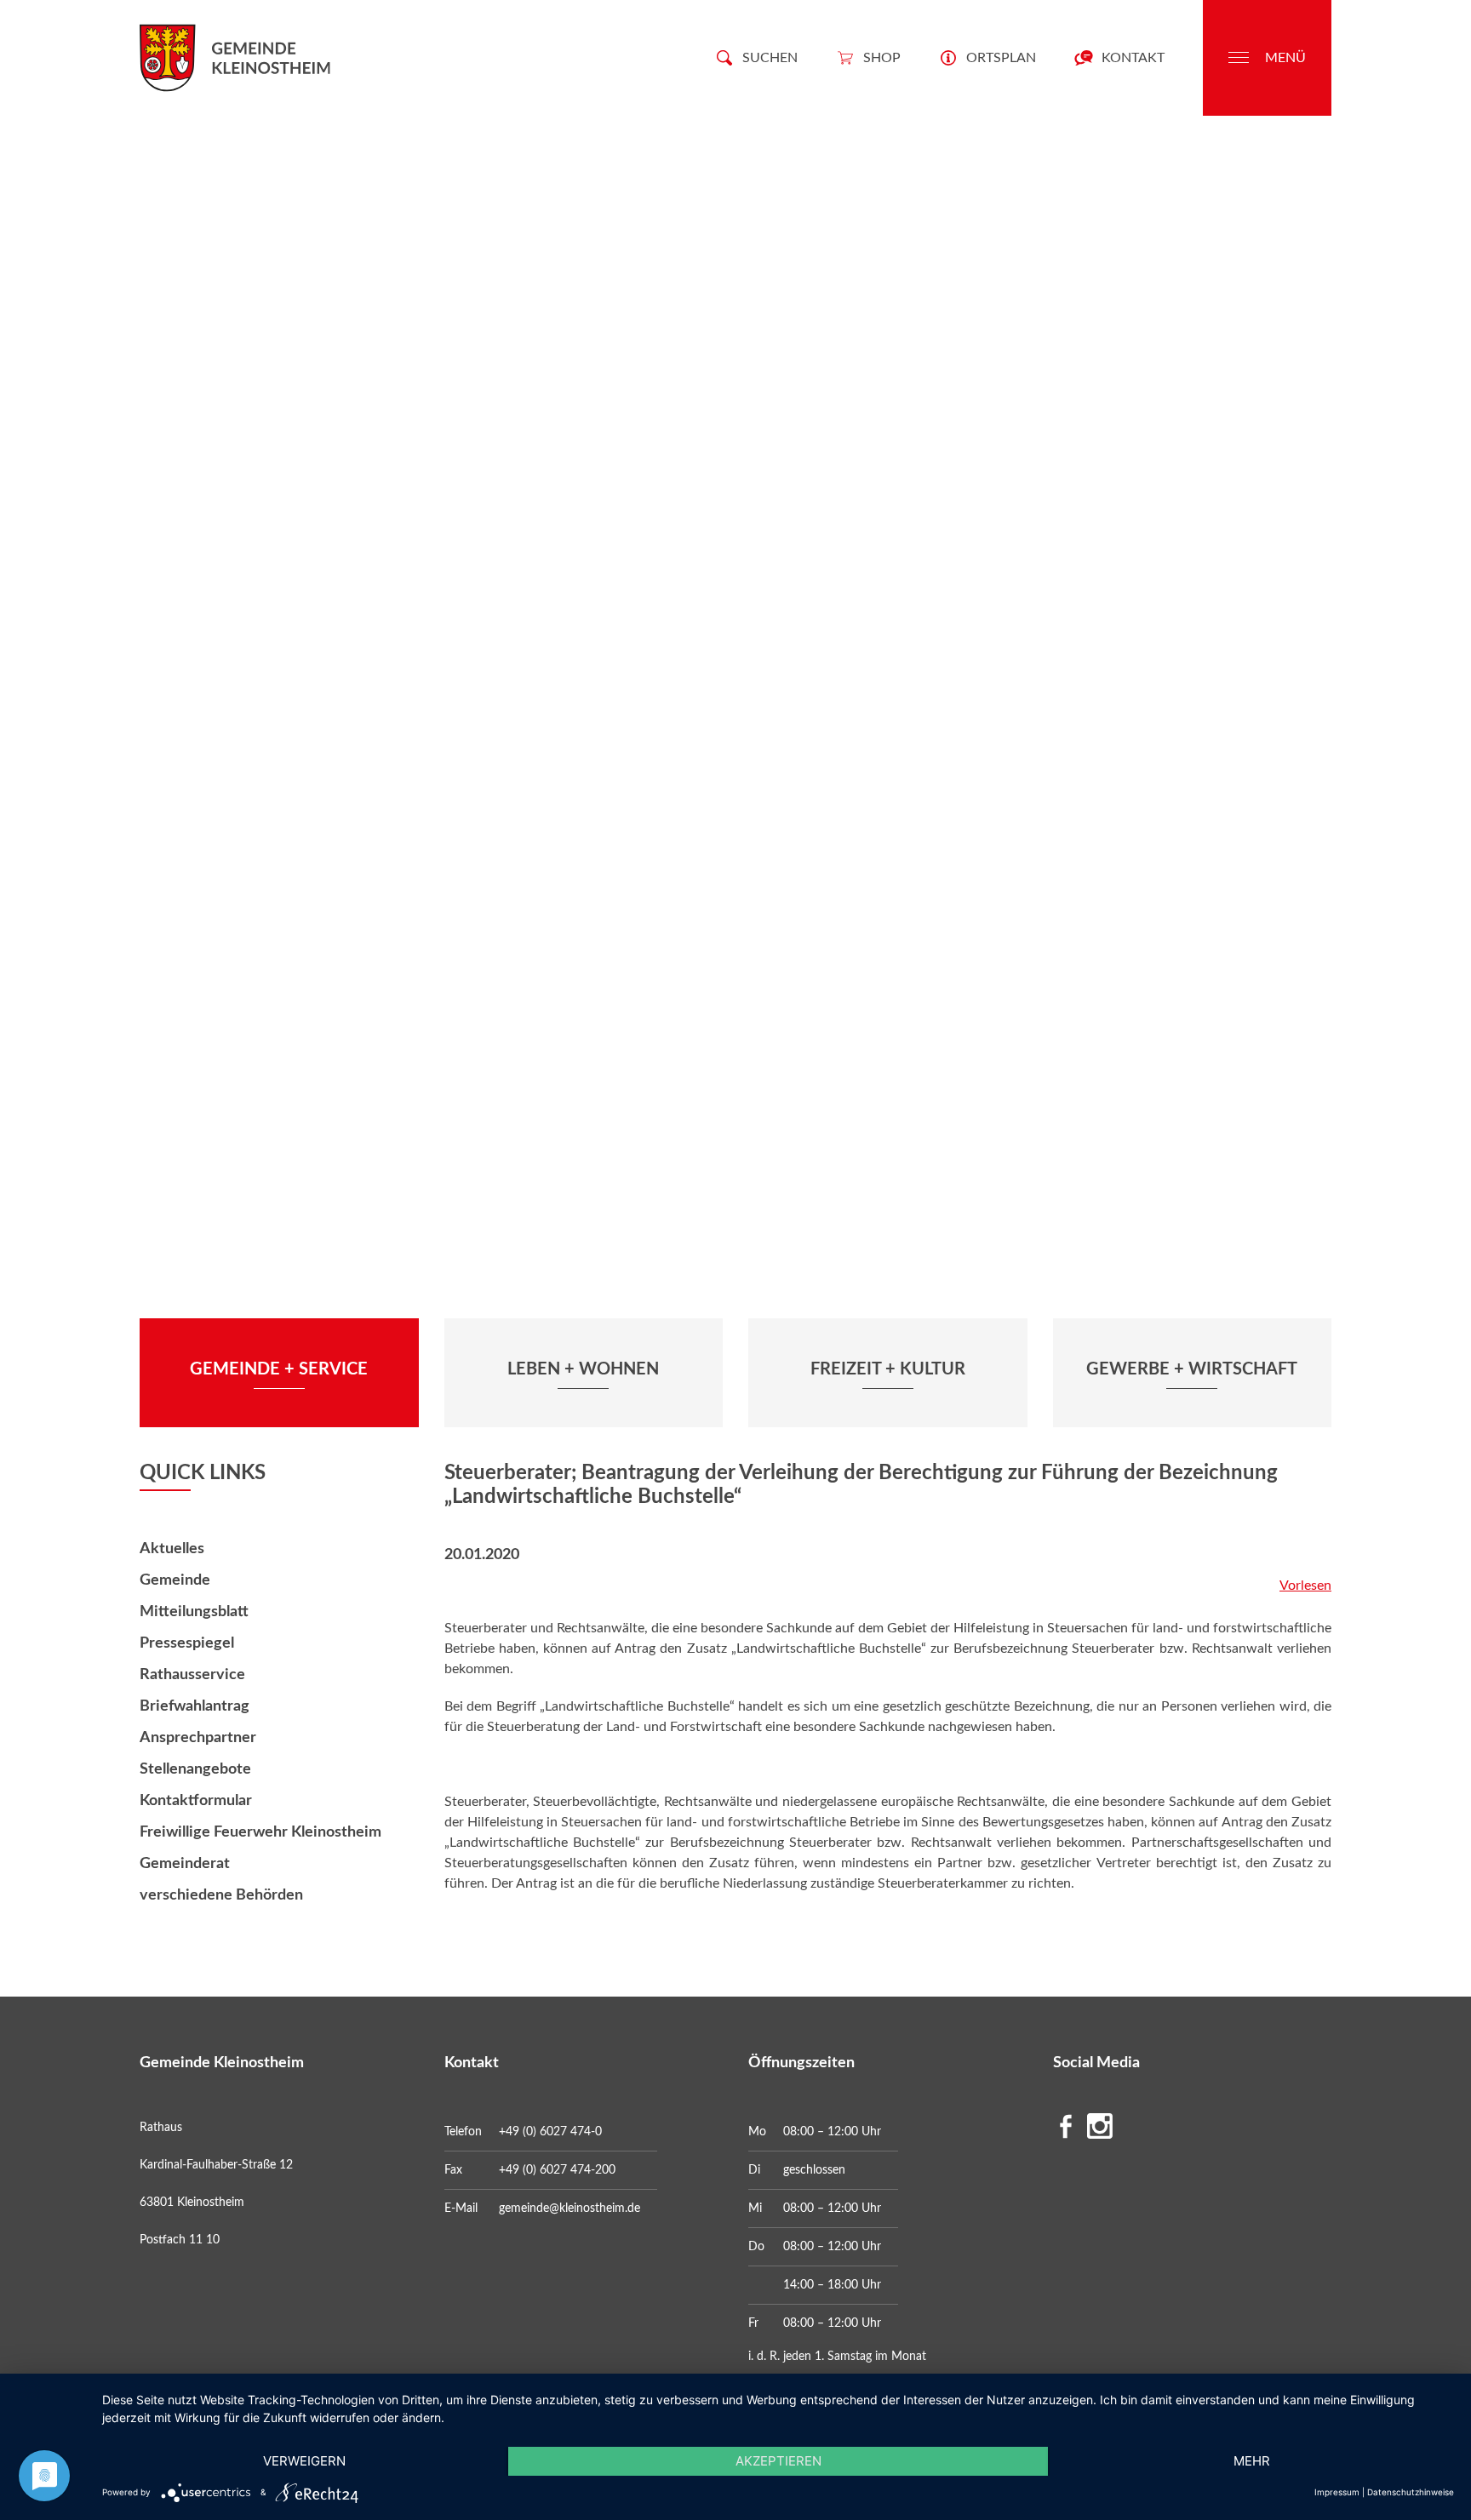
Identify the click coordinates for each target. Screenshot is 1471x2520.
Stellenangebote (195, 1769)
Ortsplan (1001, 58)
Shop (882, 58)
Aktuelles (172, 1549)
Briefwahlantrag (195, 1706)
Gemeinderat (185, 1864)
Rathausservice (192, 1675)
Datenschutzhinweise (1411, 2492)
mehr (1252, 2461)
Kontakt (1133, 58)
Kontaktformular (196, 1801)
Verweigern (304, 2461)
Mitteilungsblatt (194, 1612)
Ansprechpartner (198, 1738)
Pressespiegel (187, 1643)
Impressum (1337, 2492)
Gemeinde (175, 1580)
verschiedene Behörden (221, 1895)
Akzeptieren (778, 2461)
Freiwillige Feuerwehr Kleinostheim (260, 1832)
